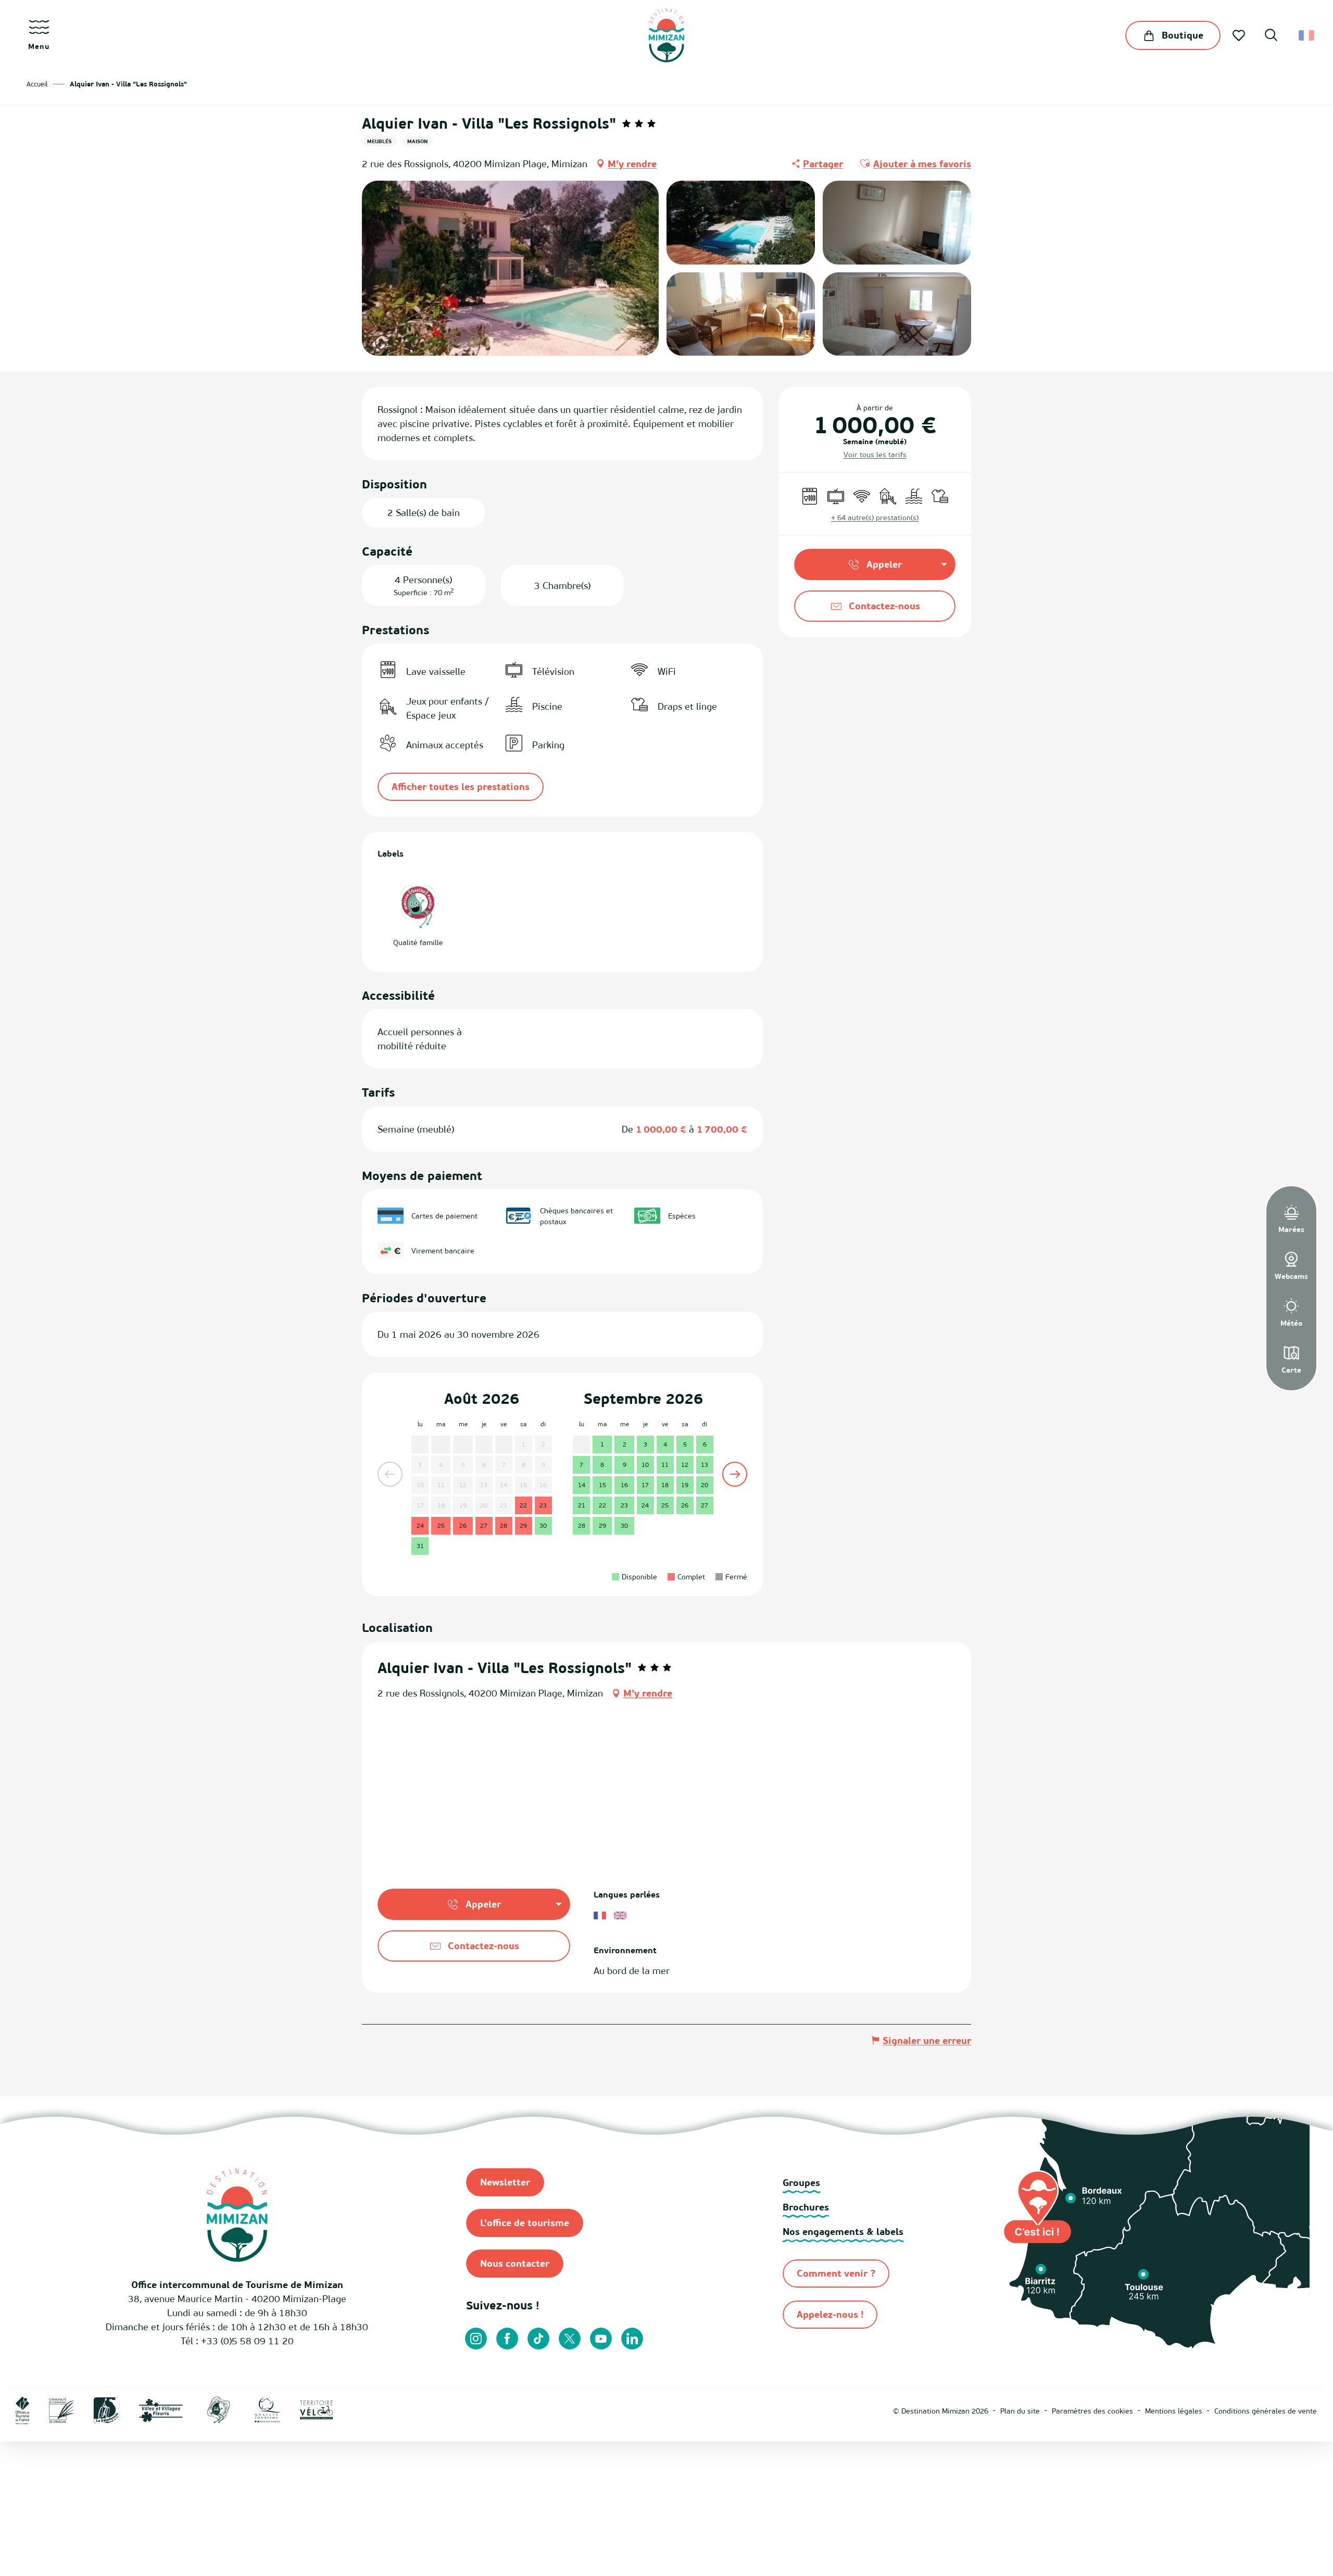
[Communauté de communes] (61, 2410)
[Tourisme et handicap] (369, 2410)
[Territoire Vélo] (317, 2410)
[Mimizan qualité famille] (219, 2410)
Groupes (801, 2183)
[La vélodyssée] (106, 2410)
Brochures (806, 2207)
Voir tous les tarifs (875, 454)
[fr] (1307, 35)
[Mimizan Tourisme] (666, 35)
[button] (1271, 36)
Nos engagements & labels (843, 2232)
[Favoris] (1240, 35)
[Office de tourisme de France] (23, 2410)
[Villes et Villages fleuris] (161, 2410)
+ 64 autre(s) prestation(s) (875, 517)
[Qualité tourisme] (268, 2410)
